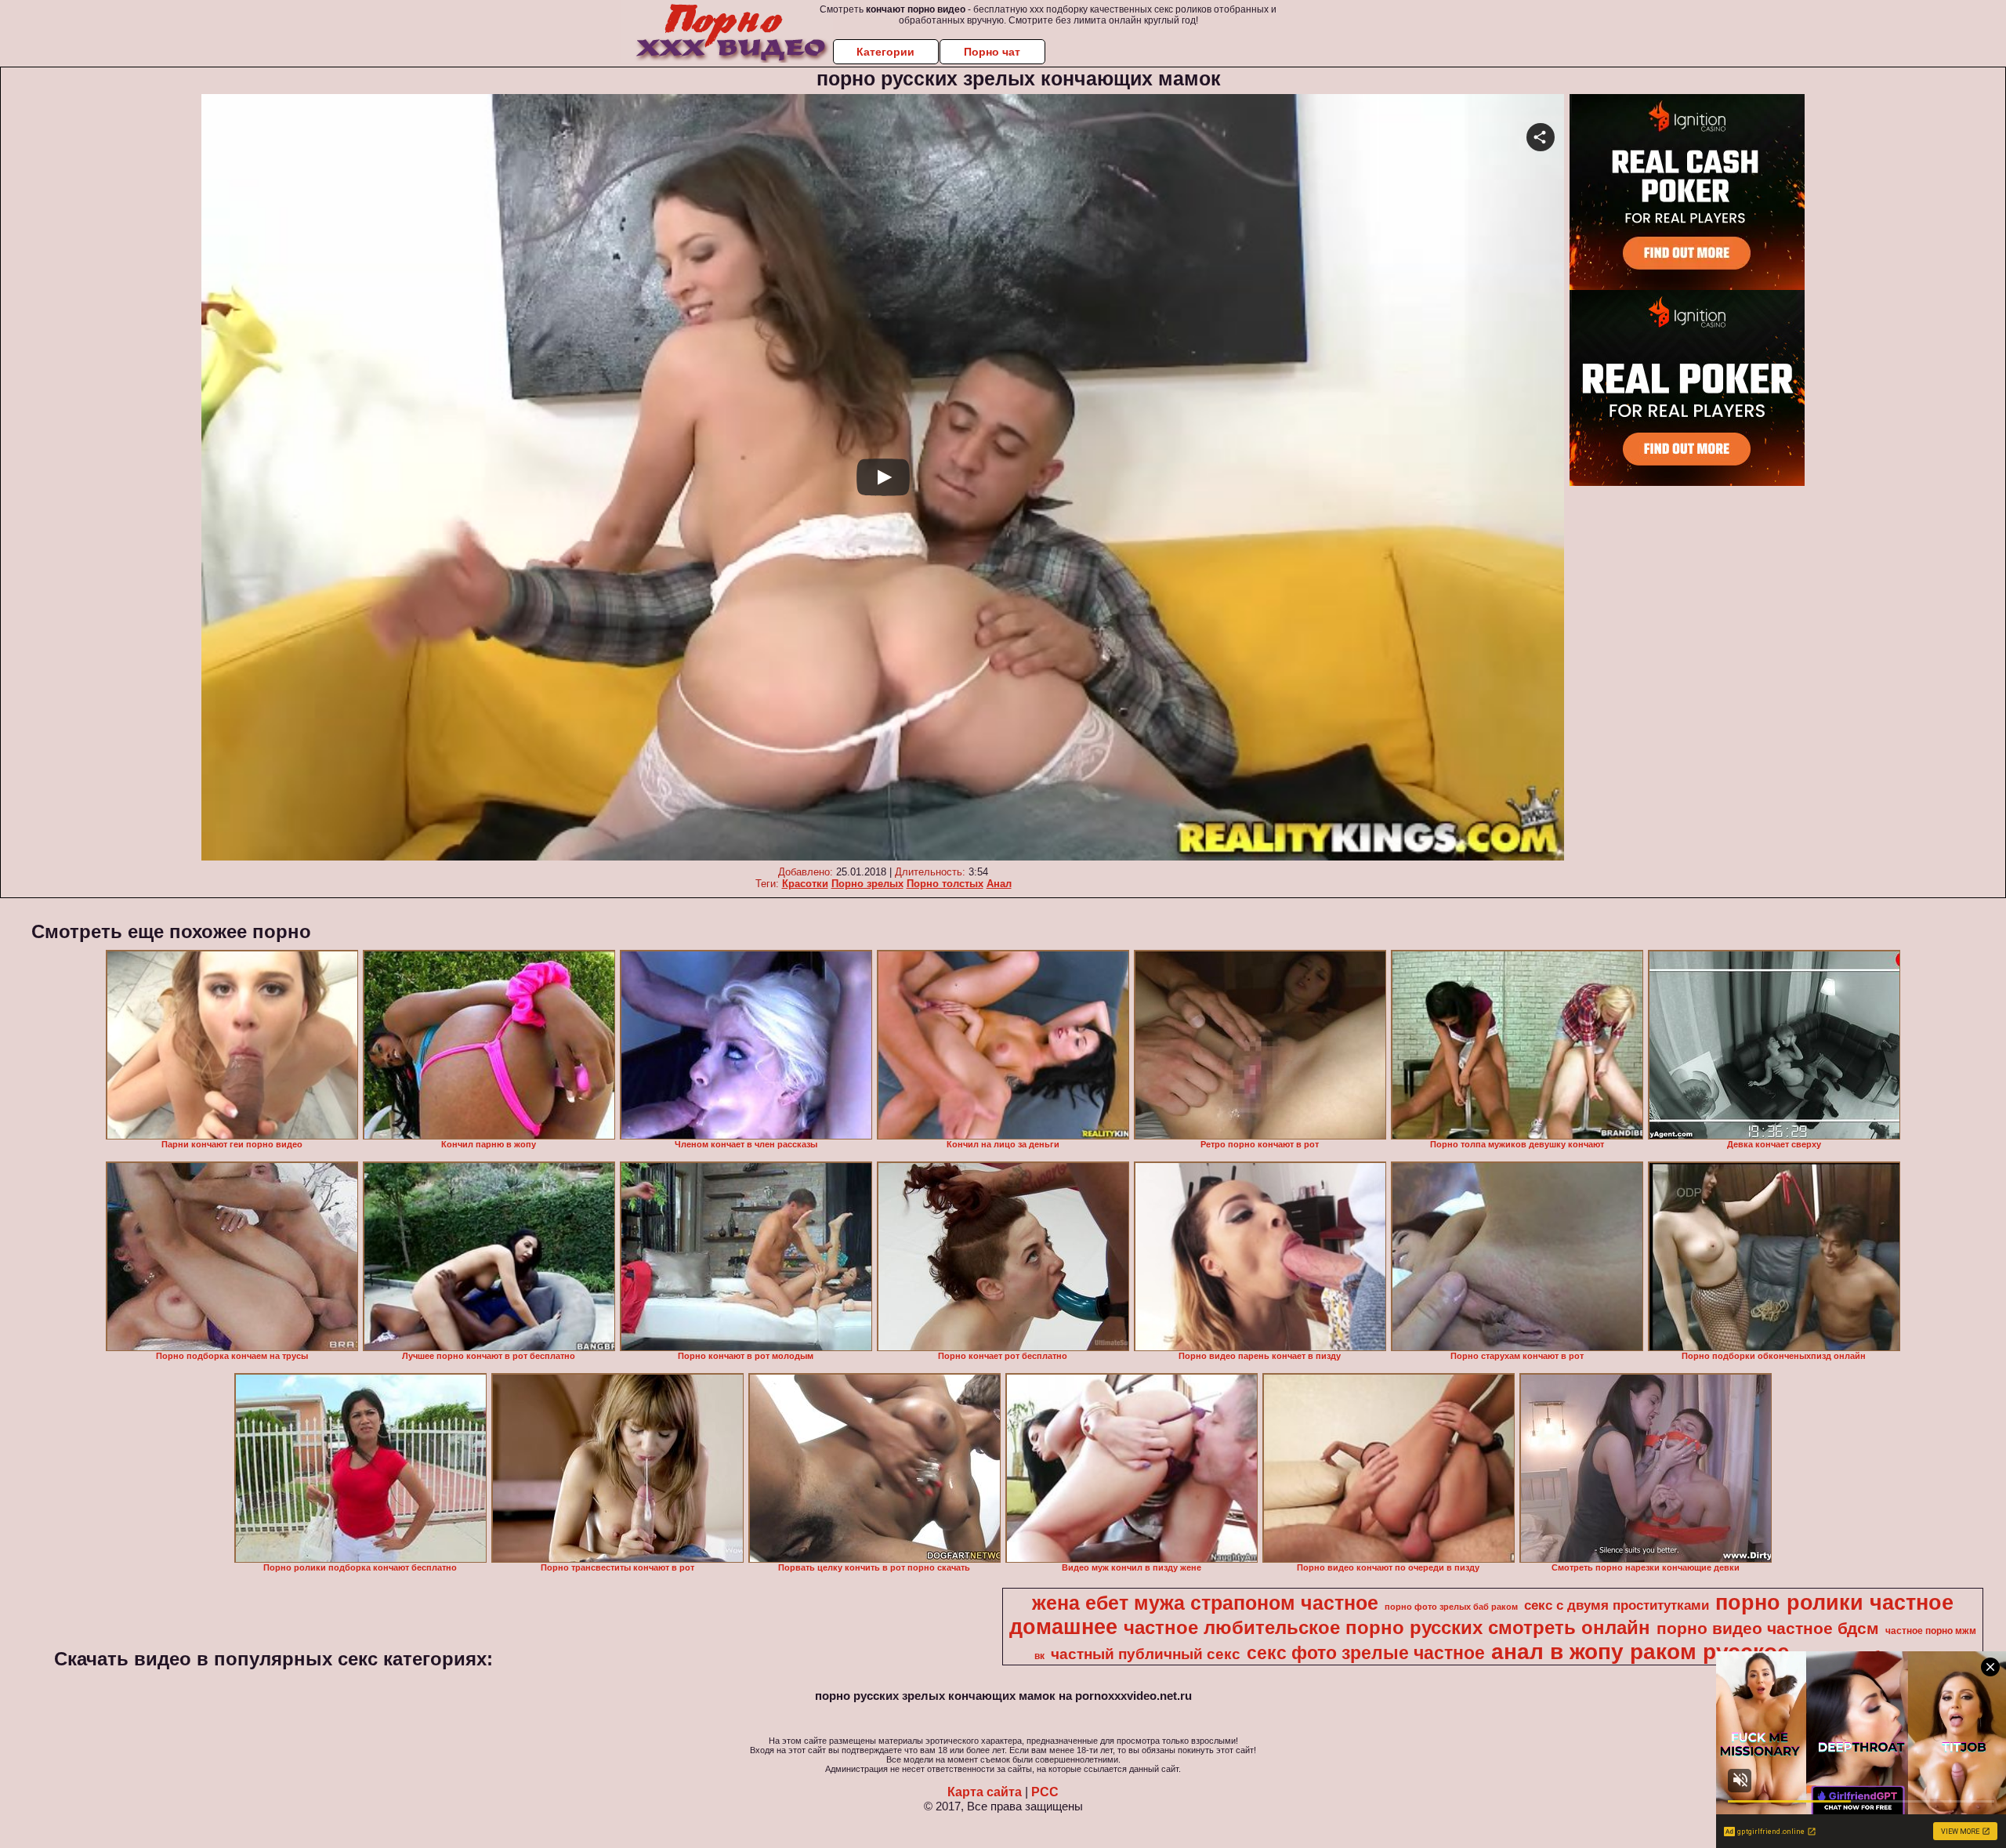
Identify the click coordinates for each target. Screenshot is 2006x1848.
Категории (885, 52)
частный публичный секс (1146, 1654)
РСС (1045, 1792)
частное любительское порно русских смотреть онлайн (1387, 1627)
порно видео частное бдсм (1768, 1629)
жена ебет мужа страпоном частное (1205, 1603)
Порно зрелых (867, 884)
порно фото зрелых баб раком (1451, 1607)
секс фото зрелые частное (1366, 1653)
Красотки (805, 884)
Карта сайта (985, 1792)
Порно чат (992, 52)
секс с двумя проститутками (1617, 1605)
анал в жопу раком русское (1640, 1652)
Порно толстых (945, 884)
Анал (999, 884)
